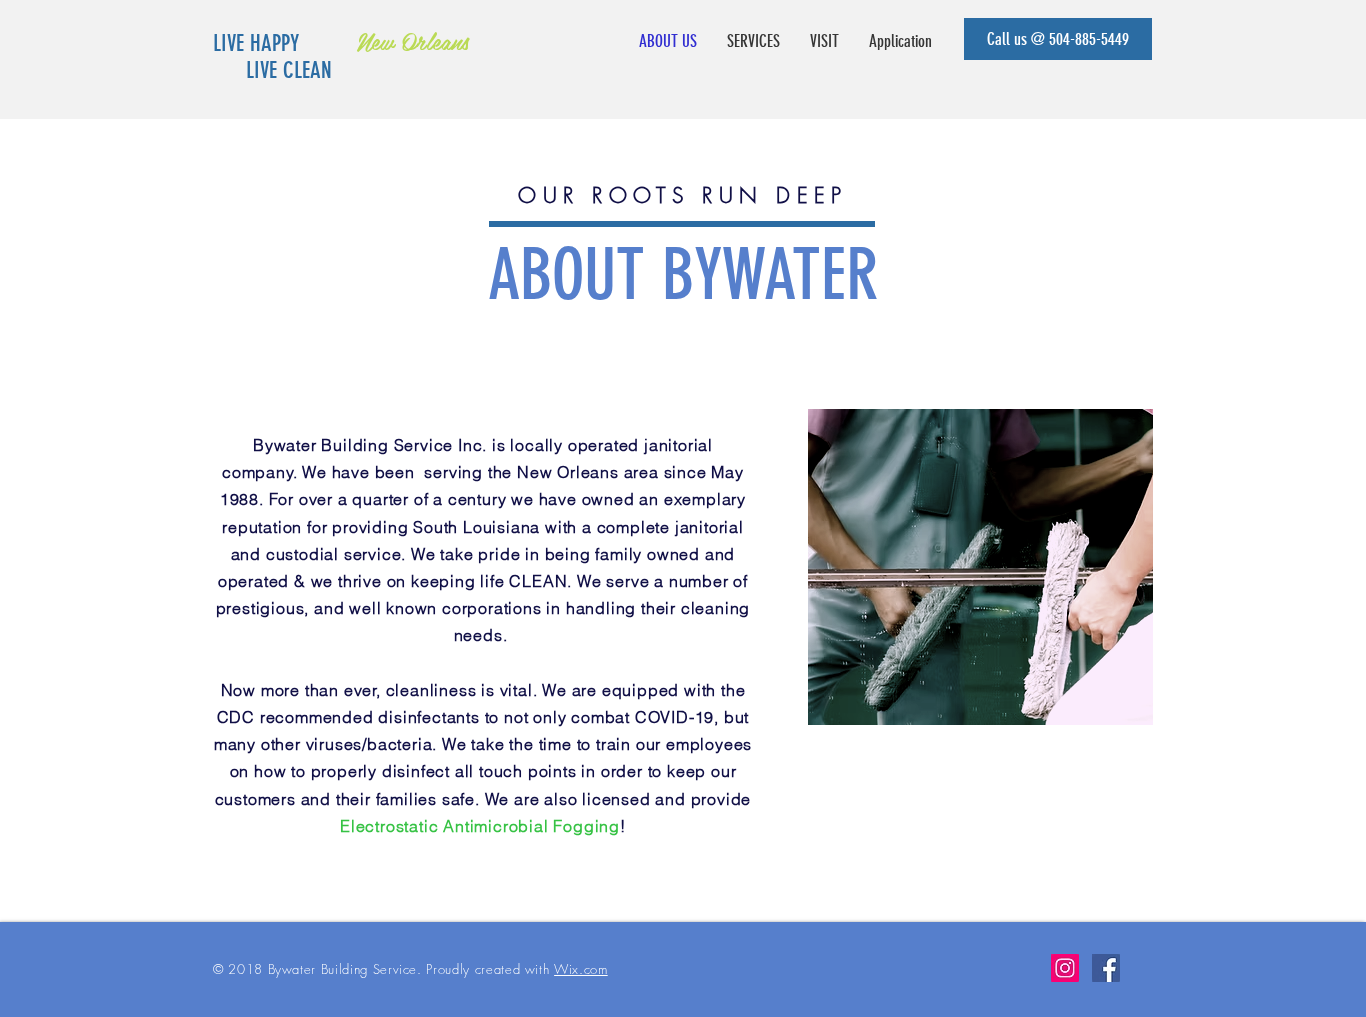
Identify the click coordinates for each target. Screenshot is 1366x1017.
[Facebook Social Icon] (1106, 968)
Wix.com (581, 969)
